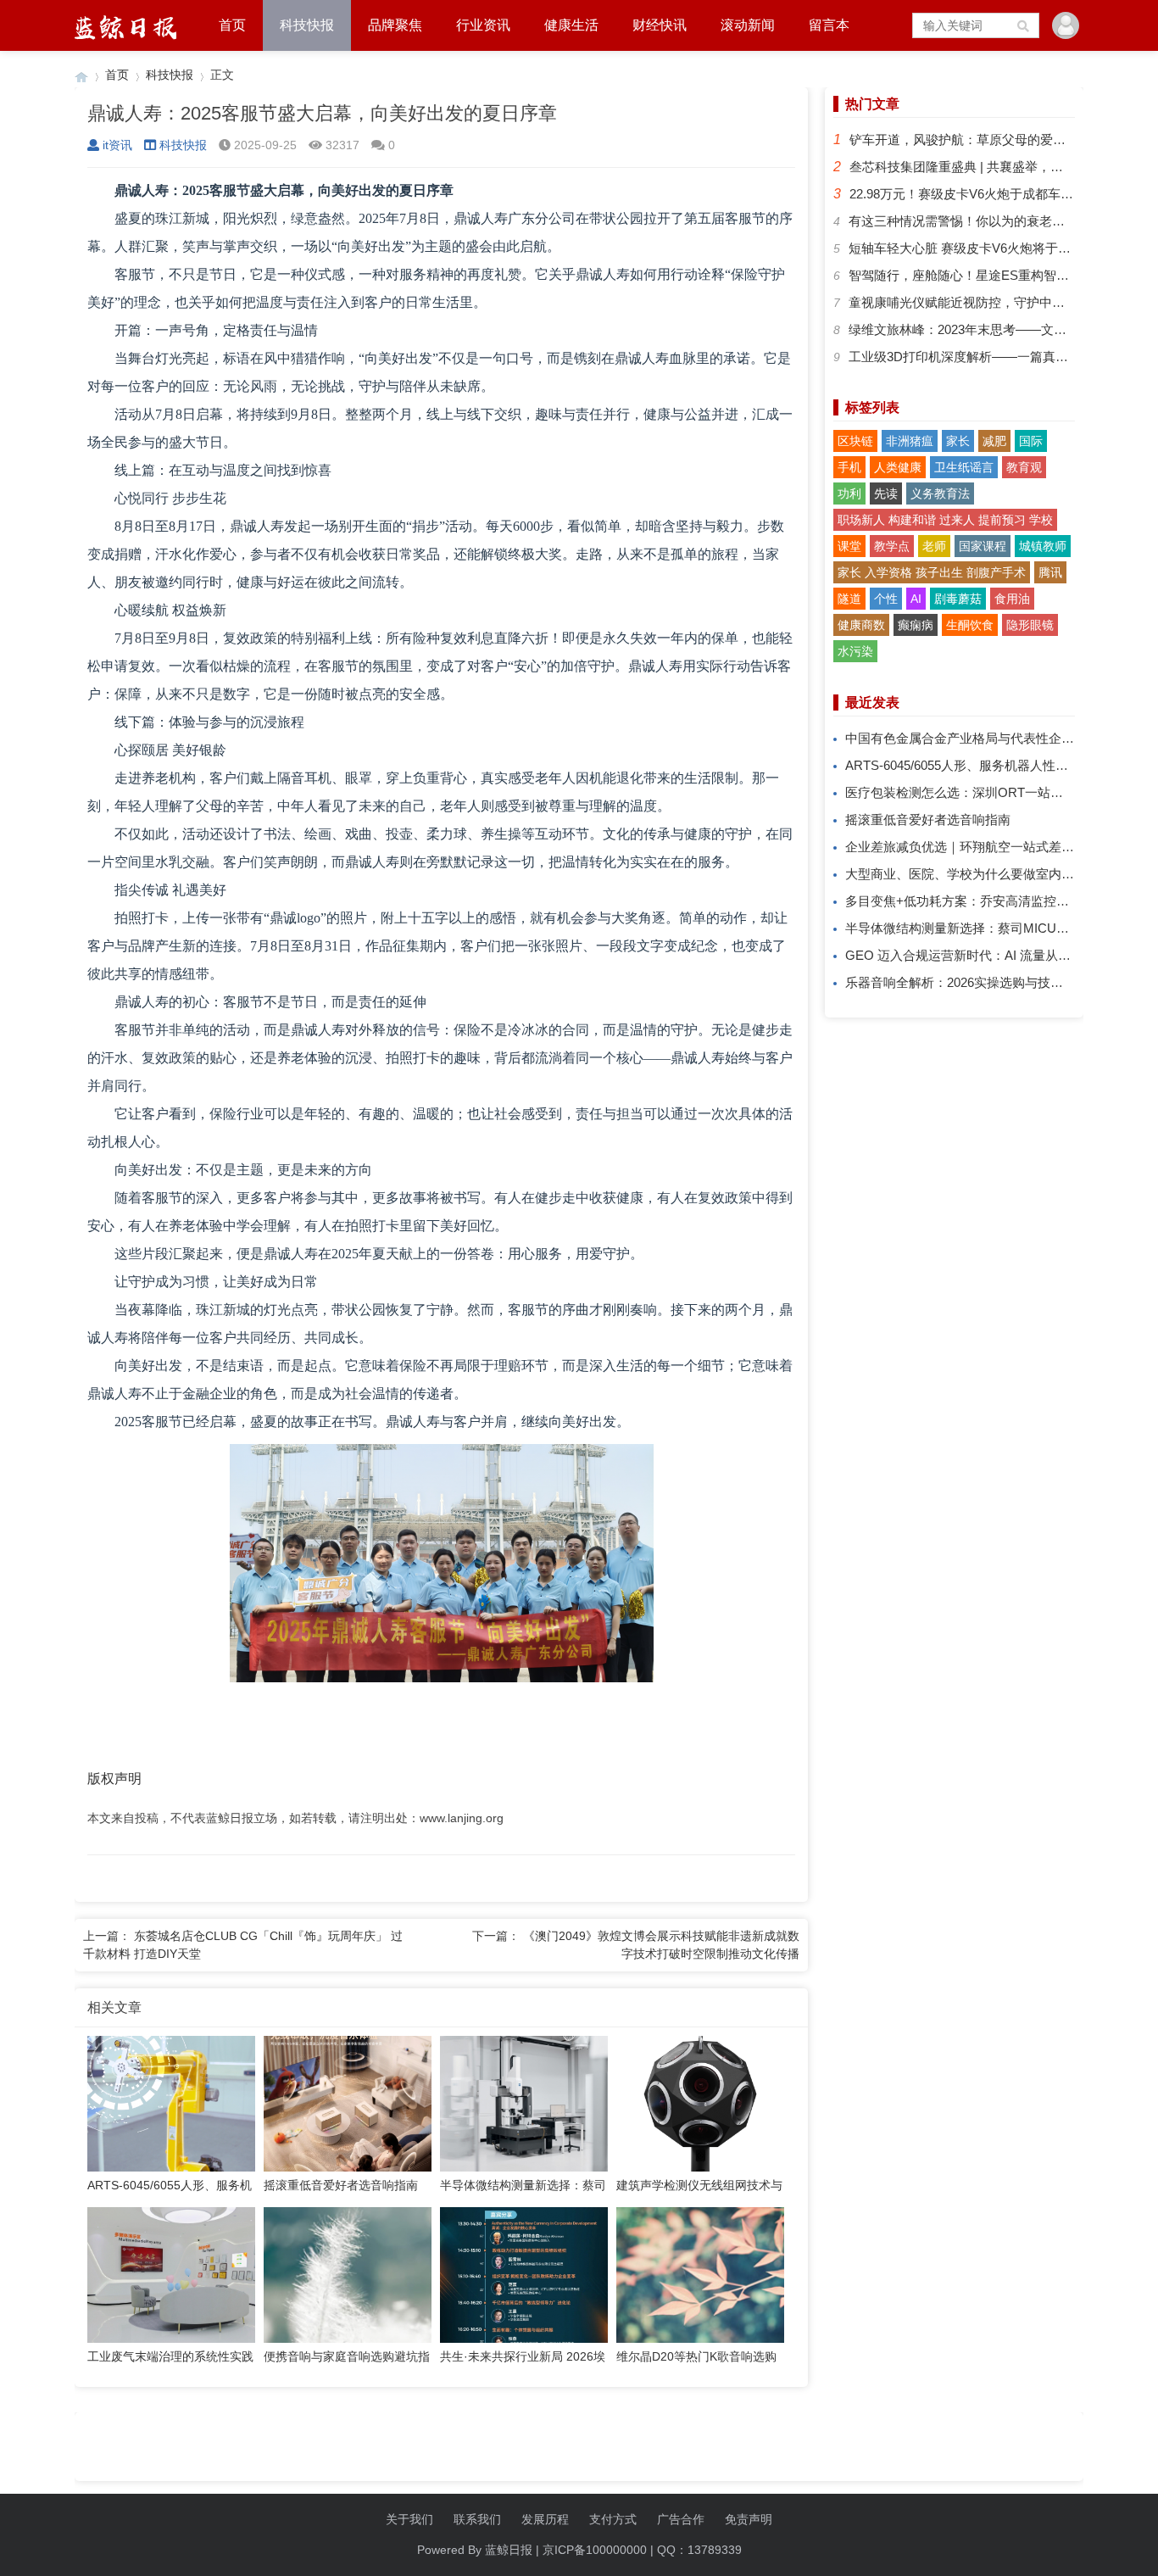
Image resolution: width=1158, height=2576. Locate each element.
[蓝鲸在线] (81, 75)
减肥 (994, 441)
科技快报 (307, 25)
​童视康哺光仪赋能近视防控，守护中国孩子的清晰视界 (1001, 302)
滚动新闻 (748, 25)
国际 (1031, 441)
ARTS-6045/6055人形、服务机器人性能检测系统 (982, 765)
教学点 (892, 546)
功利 (849, 493)
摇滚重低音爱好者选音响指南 (928, 820)
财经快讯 (660, 25)
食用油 (1012, 599)
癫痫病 (916, 625)
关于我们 (409, 2519)
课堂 (849, 546)
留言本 (829, 25)
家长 (958, 441)
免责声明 (749, 2519)
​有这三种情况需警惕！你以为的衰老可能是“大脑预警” (999, 221)
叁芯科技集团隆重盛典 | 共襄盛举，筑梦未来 (975, 167)
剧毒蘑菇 (958, 599)
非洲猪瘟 (910, 441)
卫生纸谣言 (964, 467)
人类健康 (898, 467)
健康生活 (571, 25)
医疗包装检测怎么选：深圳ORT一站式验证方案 (980, 792)
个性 (886, 599)
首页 (232, 25)
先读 (886, 493)
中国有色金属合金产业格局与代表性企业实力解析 (985, 738)
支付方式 (613, 2519)
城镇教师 (1043, 546)
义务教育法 (940, 493)
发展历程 (545, 2519)
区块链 (855, 441)
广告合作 (681, 2519)
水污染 (855, 651)
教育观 (1024, 467)
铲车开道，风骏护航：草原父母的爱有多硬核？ (983, 139)
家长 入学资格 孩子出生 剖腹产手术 (932, 572)
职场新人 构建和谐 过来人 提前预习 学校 (945, 520)
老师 (934, 546)
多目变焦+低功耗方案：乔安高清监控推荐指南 (976, 901)
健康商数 (861, 625)
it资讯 (117, 145)
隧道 (849, 599)
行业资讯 (483, 25)
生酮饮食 (970, 625)
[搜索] (1024, 25)
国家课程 (983, 546)
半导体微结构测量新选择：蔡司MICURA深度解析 (985, 928)
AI (916, 599)
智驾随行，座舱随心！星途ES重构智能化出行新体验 (997, 275)
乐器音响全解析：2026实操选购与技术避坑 (967, 982)
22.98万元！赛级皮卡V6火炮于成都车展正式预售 (987, 194)
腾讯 (1050, 572)
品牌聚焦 (395, 25)
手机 (849, 467)
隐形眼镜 (1030, 625)
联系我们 (477, 2519)
